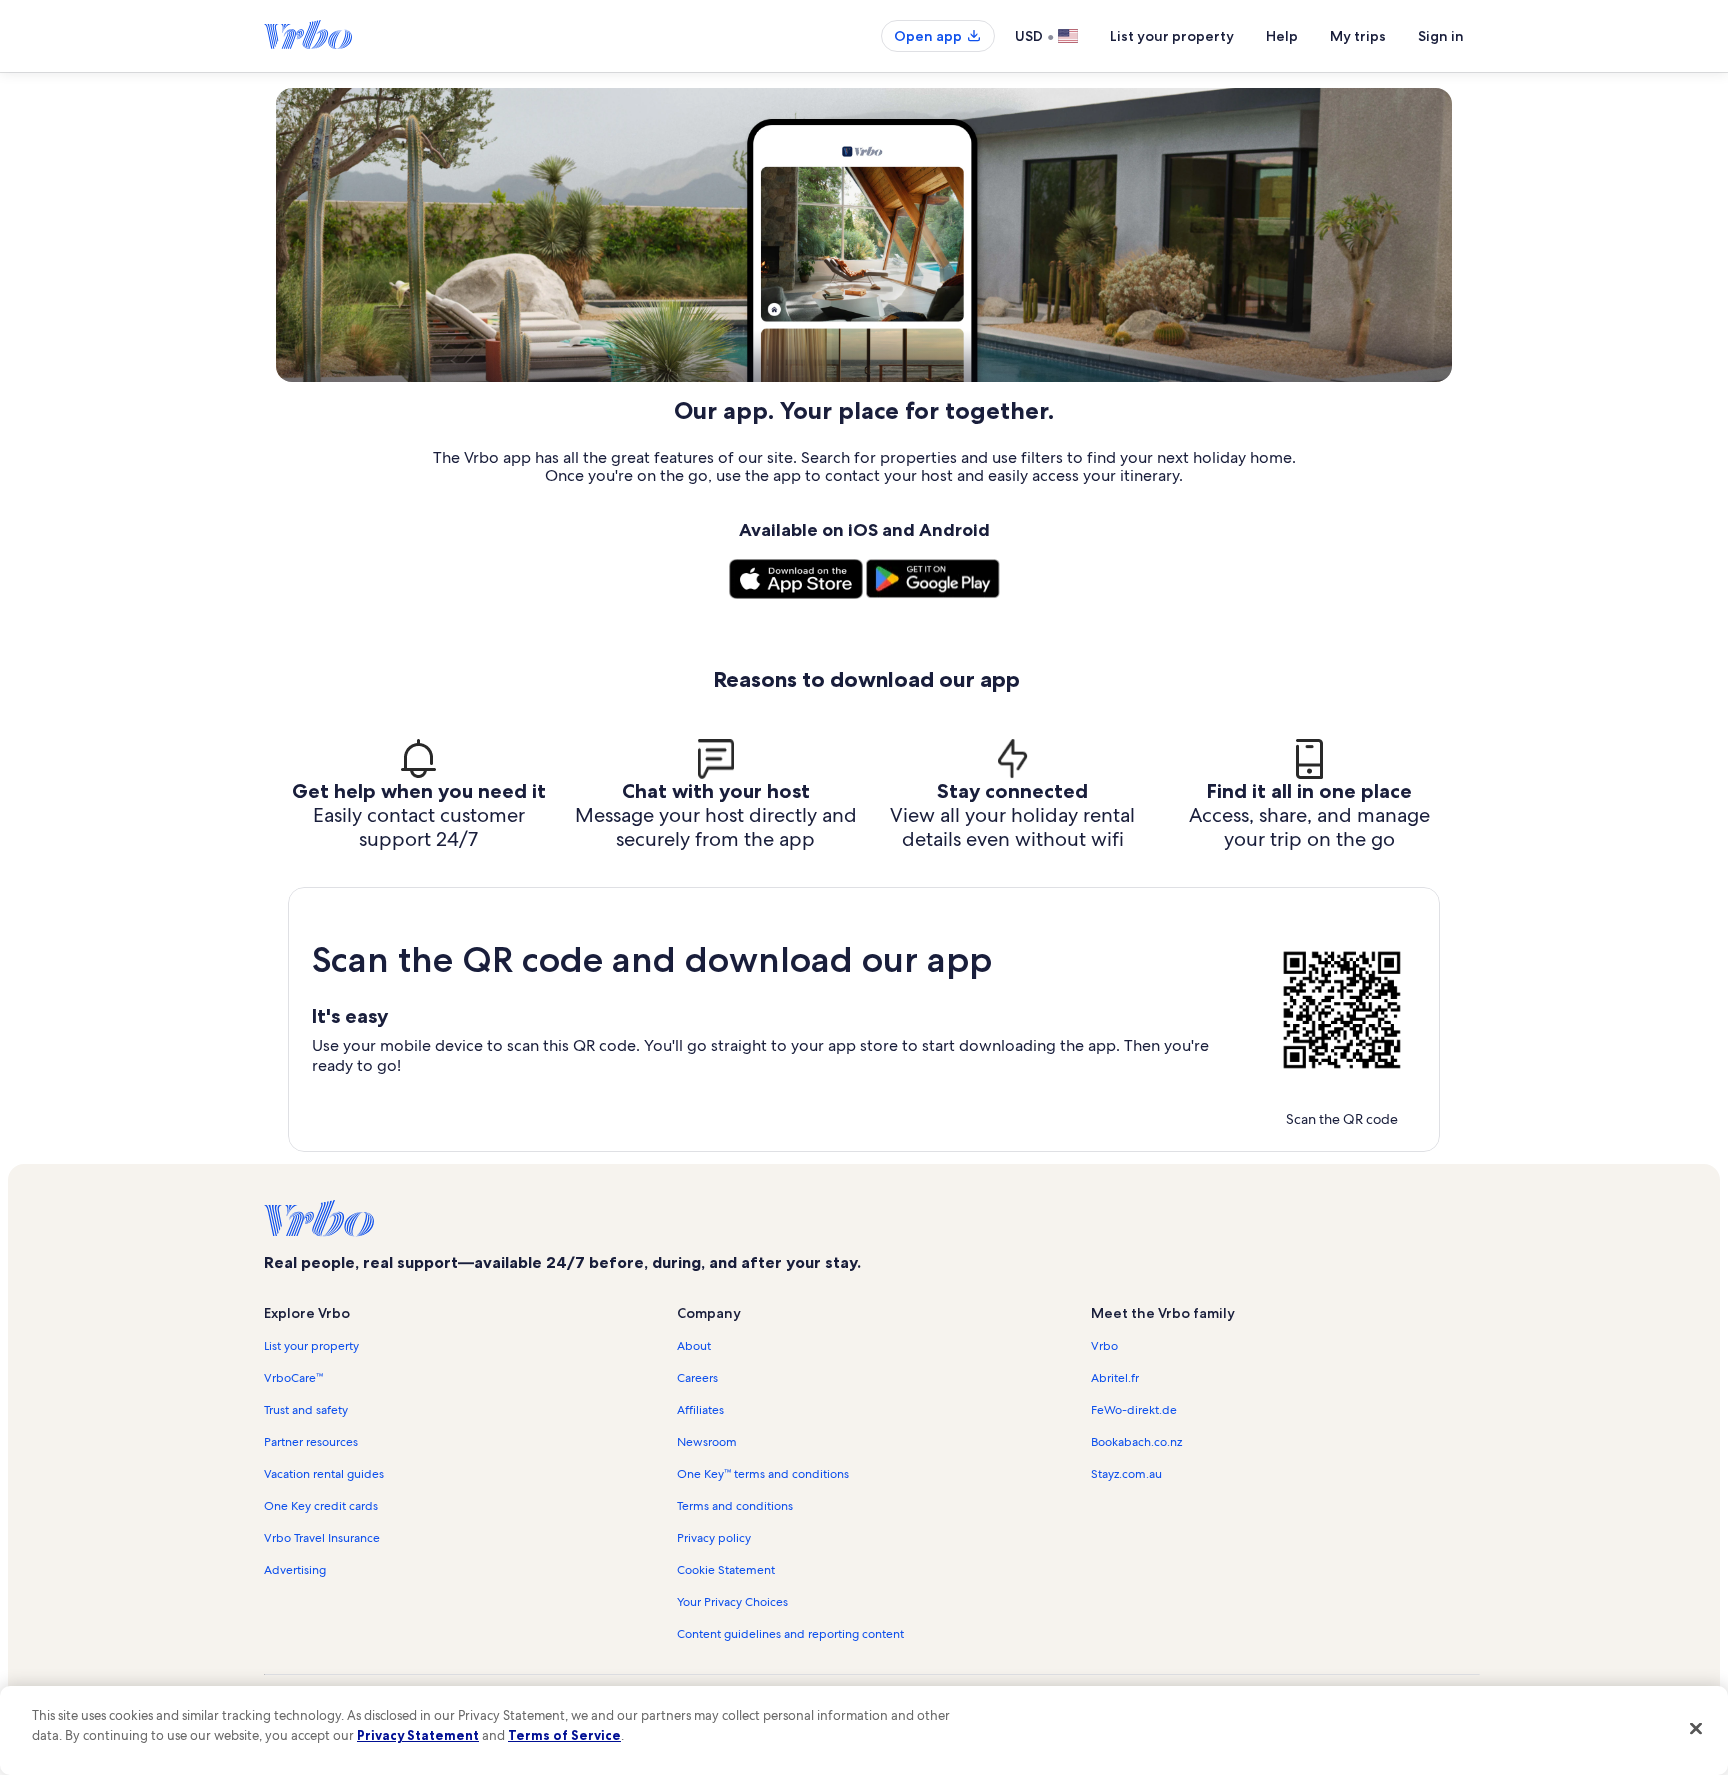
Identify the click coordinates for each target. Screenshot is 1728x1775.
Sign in (1441, 36)
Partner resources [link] (311, 1442)
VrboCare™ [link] (293, 1378)
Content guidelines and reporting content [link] (790, 1634)
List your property (1172, 36)
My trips (1358, 36)
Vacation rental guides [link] (324, 1474)
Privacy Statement (418, 1735)
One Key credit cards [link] (321, 1506)
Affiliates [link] (700, 1410)
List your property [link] (311, 1346)
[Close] (1696, 1728)
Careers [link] (697, 1378)
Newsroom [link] (707, 1442)
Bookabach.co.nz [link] (1136, 1442)
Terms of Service (564, 1735)
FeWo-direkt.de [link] (1134, 1410)
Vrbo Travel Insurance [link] (322, 1538)
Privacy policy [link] (714, 1538)
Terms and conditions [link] (735, 1506)
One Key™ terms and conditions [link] (763, 1474)
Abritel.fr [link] (1115, 1378)
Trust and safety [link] (306, 1410)
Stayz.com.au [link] (1126, 1474)
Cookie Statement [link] (726, 1570)
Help (1282, 36)
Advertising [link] (295, 1570)
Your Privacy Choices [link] (732, 1602)
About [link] (694, 1346)
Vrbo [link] (1104, 1346)
